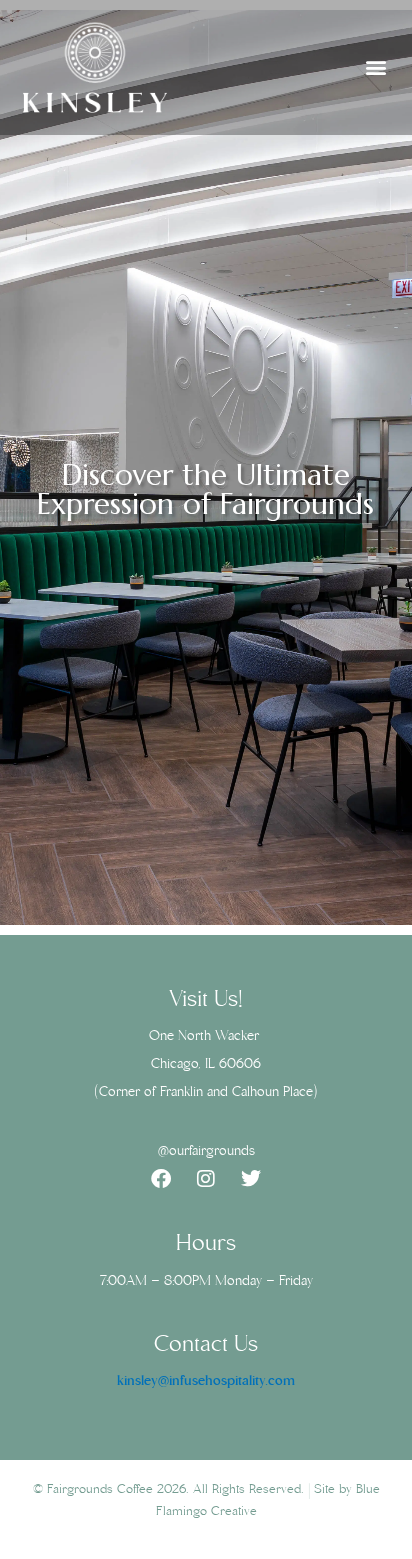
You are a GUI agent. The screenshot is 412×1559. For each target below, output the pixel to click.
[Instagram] (206, 1179)
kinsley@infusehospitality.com (206, 1382)
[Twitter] (251, 1179)
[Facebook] (161, 1179)
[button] (375, 67)
